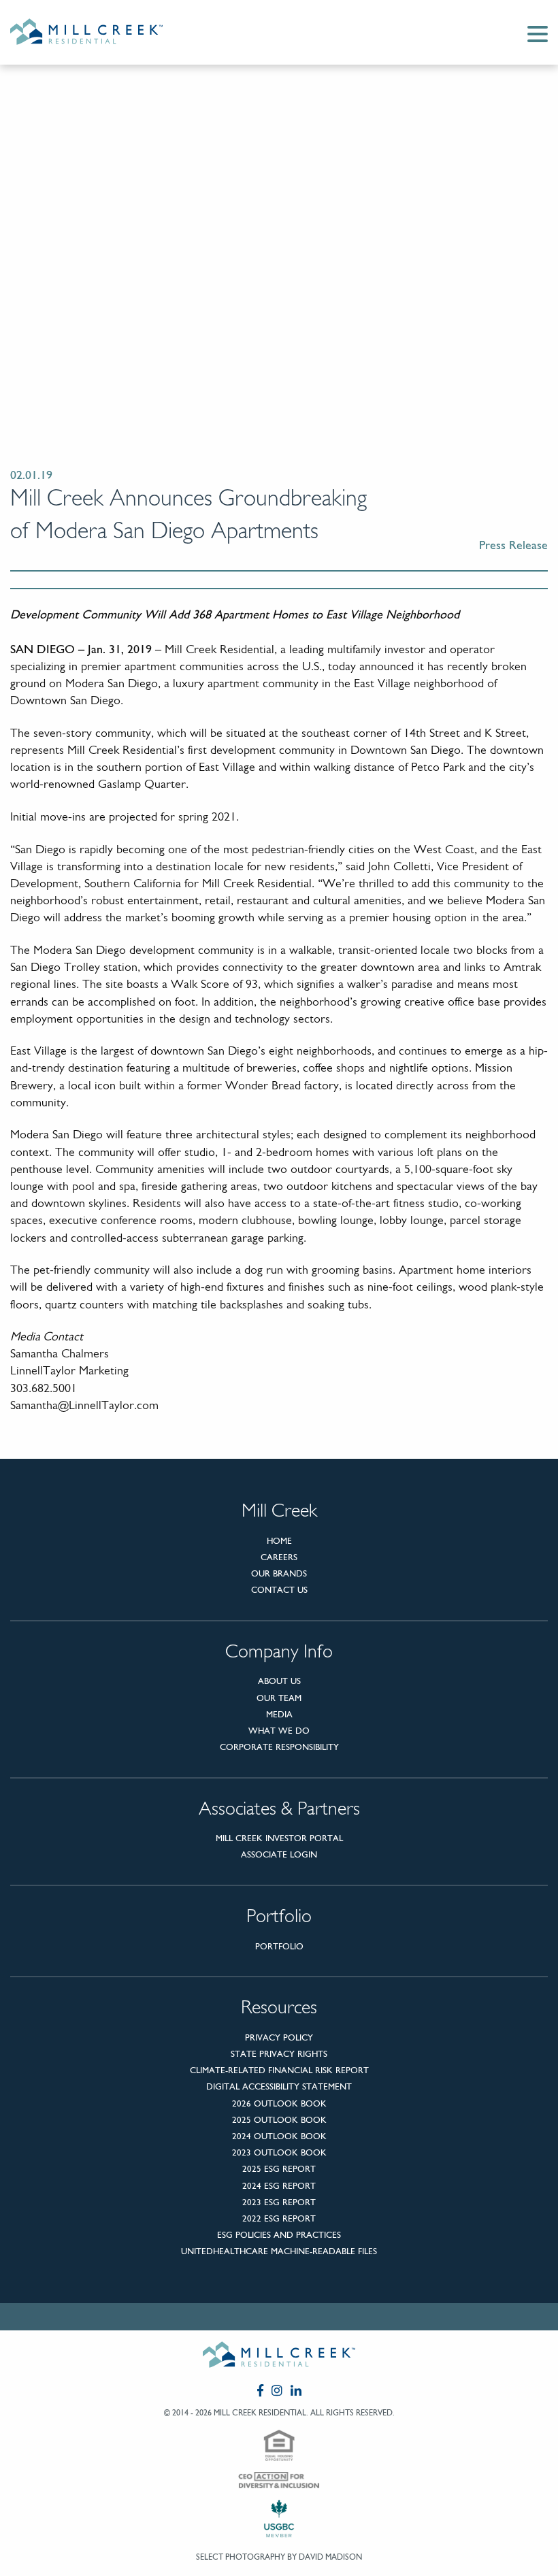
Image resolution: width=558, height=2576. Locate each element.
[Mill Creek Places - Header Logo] (97, 32)
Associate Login (279, 1854)
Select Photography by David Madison (279, 2557)
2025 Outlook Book (279, 2120)
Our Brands (279, 1573)
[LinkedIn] (296, 2390)
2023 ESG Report (279, 2202)
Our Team (279, 1698)
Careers (279, 1557)
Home (279, 1541)
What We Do (279, 1731)
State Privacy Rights (279, 2054)
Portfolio (279, 1946)
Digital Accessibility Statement (279, 2086)
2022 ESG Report (279, 2218)
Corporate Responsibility (279, 1747)
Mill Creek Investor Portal (279, 1838)
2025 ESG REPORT (279, 2169)
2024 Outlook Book (279, 2136)
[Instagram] (277, 2390)
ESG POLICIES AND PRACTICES (279, 2235)
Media (279, 1714)
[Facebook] (260, 2390)
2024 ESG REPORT (279, 2186)
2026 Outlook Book (279, 2103)
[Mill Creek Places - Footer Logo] (279, 2357)
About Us (279, 1681)
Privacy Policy (279, 2037)
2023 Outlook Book (279, 2152)
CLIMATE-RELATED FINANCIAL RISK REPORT (279, 2070)
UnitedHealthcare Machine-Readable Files (279, 2251)
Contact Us (279, 1590)
